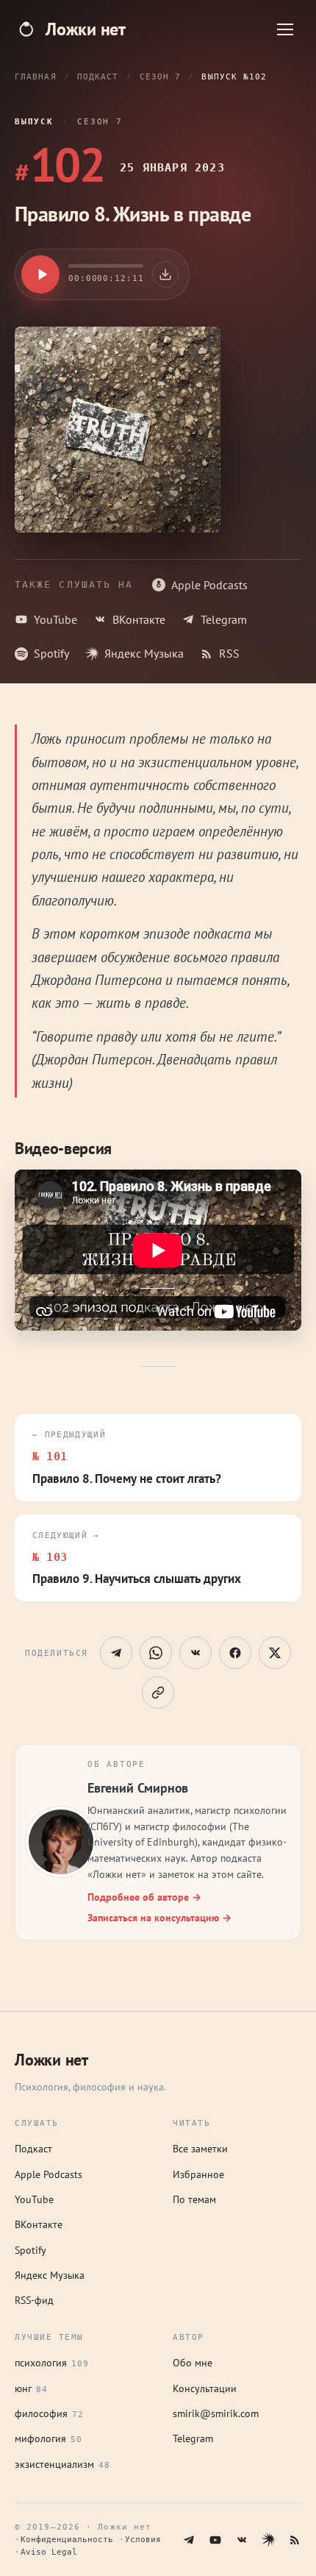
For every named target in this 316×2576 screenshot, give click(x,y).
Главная (36, 77)
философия (49, 2413)
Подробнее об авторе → (144, 1897)
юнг (31, 2388)
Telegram (224, 619)
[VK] (242, 2540)
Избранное (198, 2174)
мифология (49, 2438)
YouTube (55, 619)
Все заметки (200, 2149)
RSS (229, 653)
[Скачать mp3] (165, 274)
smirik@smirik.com (216, 2413)
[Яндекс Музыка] (268, 2540)
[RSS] (295, 2540)
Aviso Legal (49, 2552)
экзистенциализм (62, 2464)
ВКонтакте (139, 619)
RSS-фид (34, 2300)
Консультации (205, 2388)
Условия (143, 2540)
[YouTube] (215, 2540)
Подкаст (98, 77)
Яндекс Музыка (144, 653)
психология (52, 2363)
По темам (194, 2199)
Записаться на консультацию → (159, 1918)
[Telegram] (189, 2540)
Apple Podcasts (209, 585)
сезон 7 (100, 122)
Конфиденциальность (67, 2540)
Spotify (51, 653)
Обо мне (193, 2363)
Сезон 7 (161, 77)
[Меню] (285, 29)
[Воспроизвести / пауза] (40, 274)
